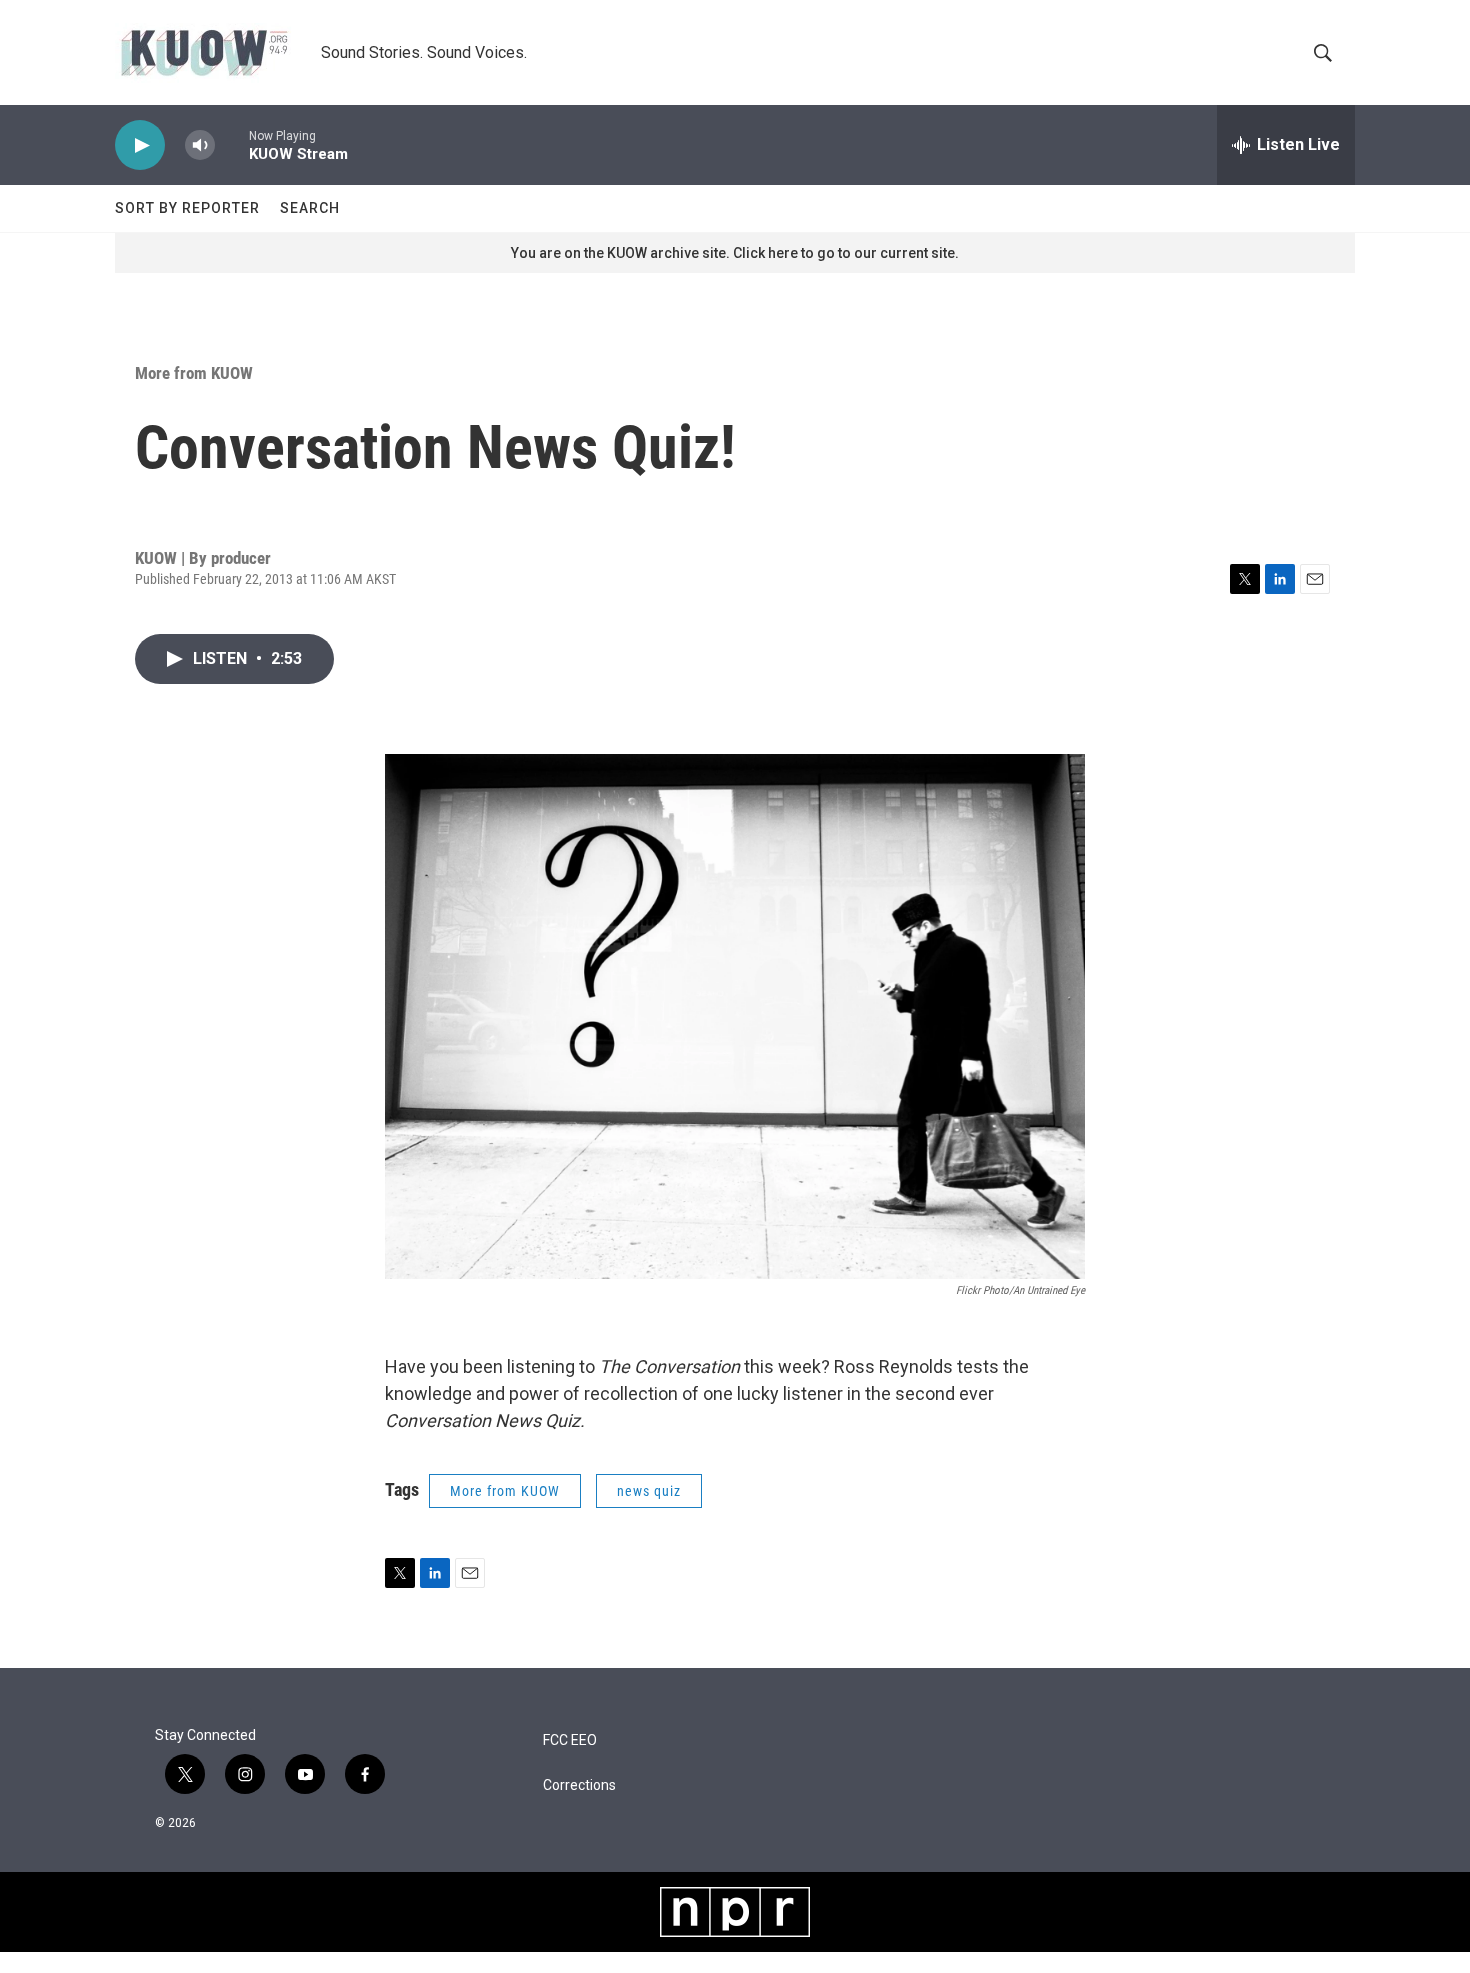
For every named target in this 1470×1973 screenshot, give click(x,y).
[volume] (200, 145)
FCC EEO (570, 1740)
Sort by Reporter (187, 208)
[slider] (232, 144)
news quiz (649, 1491)
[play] (140, 145)
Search (310, 208)
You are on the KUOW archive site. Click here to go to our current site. (735, 253)
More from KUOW (194, 373)
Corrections (579, 1785)
